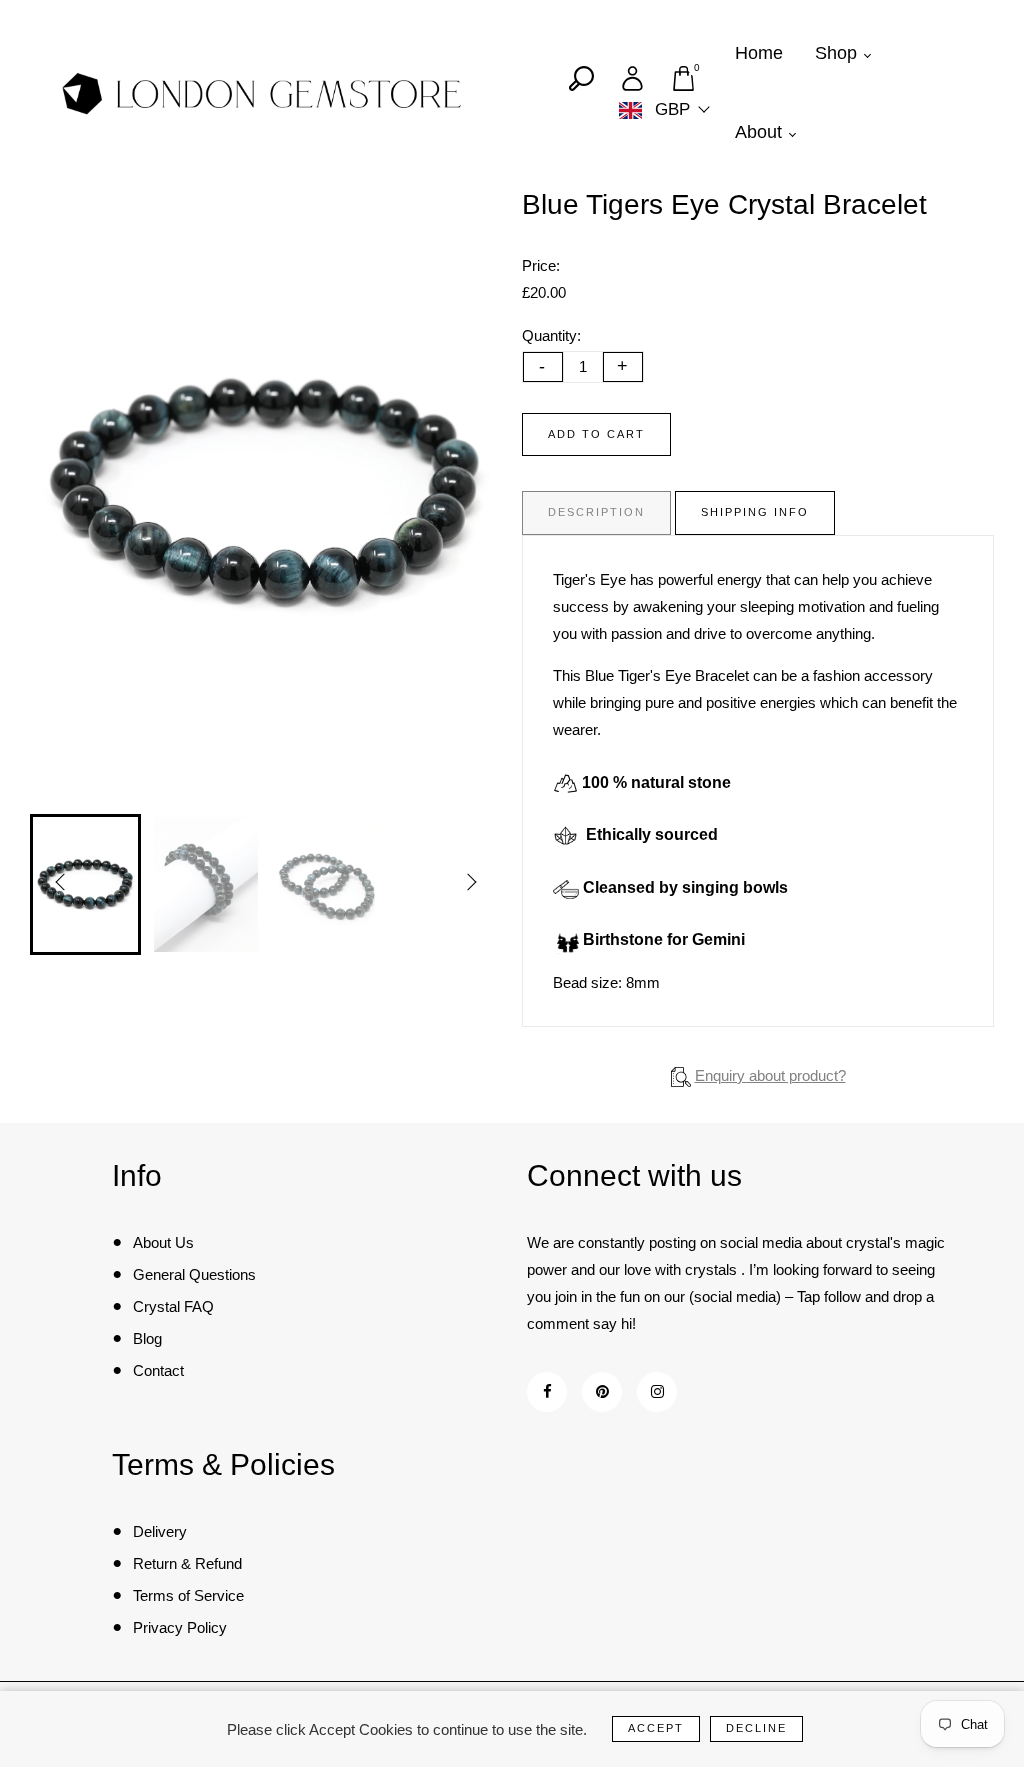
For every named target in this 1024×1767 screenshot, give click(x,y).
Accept (656, 1728)
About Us (163, 1242)
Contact (158, 1370)
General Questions (194, 1274)
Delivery (160, 1531)
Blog (147, 1338)
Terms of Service (188, 1595)
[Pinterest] (602, 1391)
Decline (756, 1728)
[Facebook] (547, 1391)
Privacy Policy (180, 1627)
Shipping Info (755, 512)
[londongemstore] (262, 92)
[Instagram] (657, 1391)
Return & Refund (187, 1563)
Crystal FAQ (173, 1306)
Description (596, 512)
